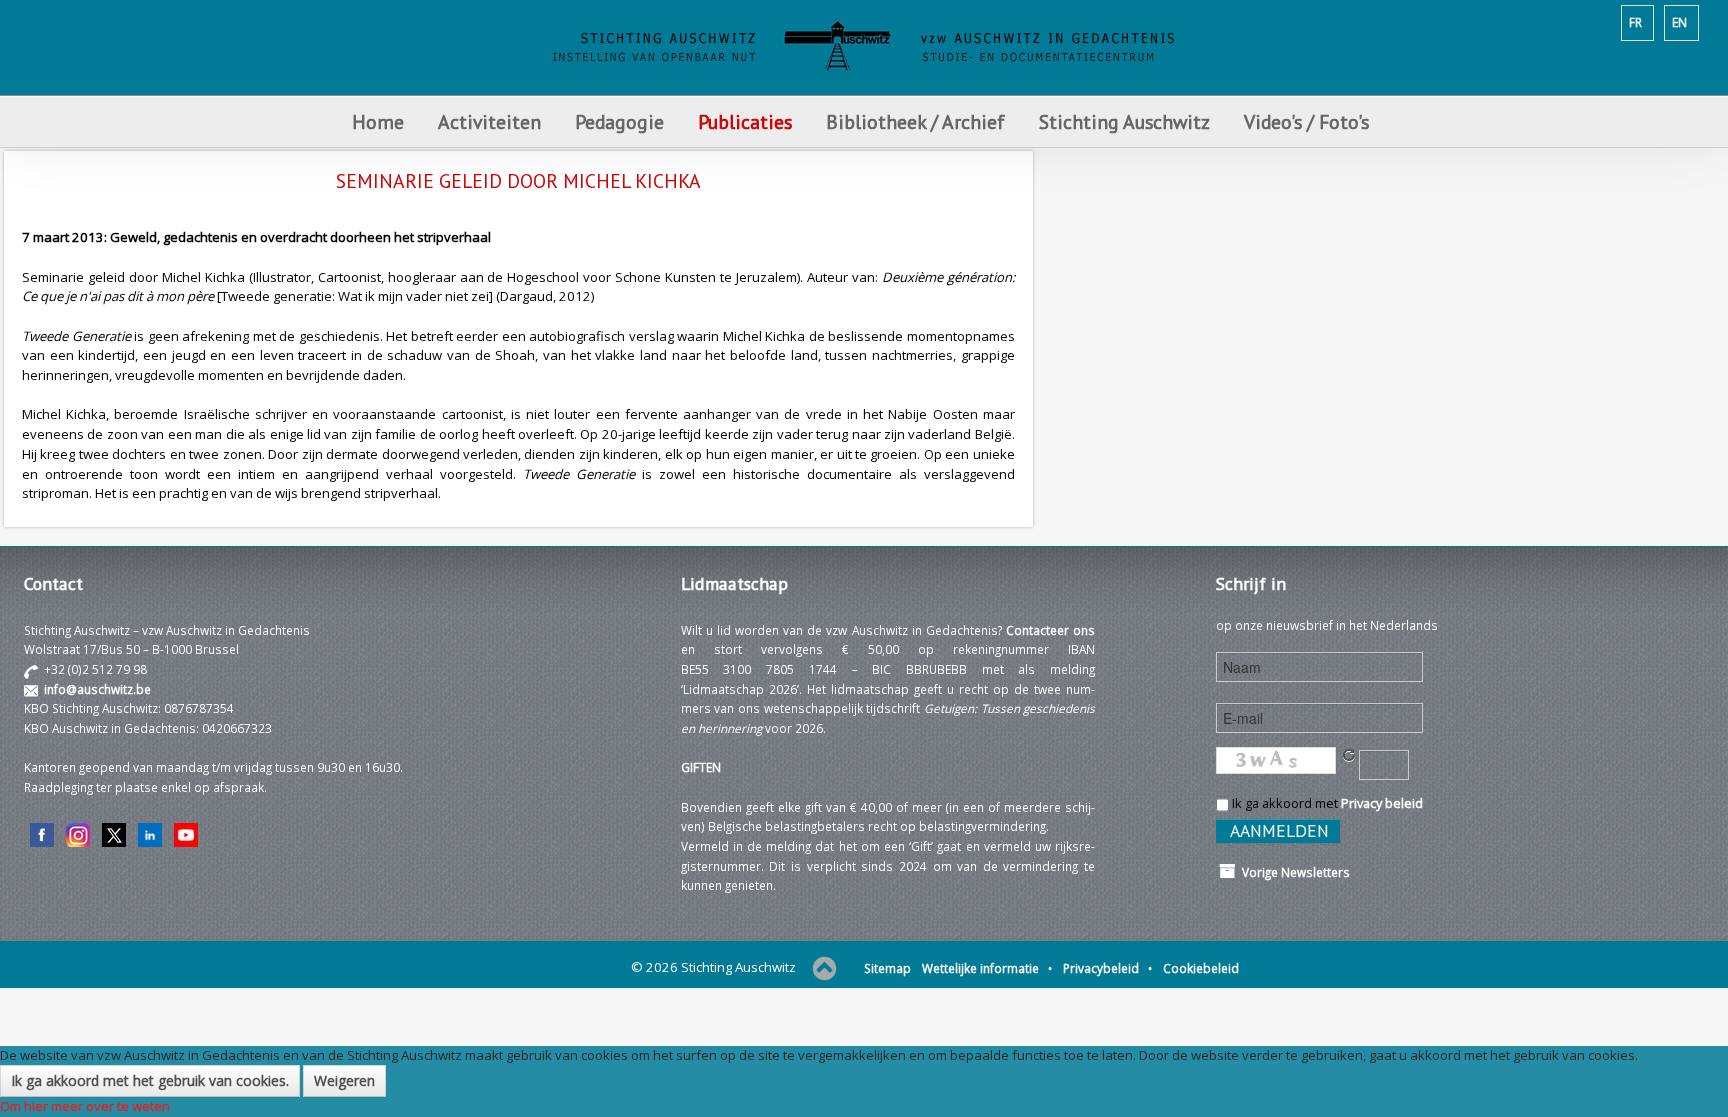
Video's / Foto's (1309, 121)
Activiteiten (489, 121)
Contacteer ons (1050, 630)
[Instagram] (78, 834)
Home (378, 121)
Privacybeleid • (1107, 968)
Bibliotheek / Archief (915, 121)
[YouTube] (186, 834)
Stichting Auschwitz (1124, 121)
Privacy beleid (1382, 803)
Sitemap (887, 968)
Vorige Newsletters (1293, 872)
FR (1635, 22)
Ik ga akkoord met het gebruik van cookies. (150, 1080)
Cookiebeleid (1201, 968)
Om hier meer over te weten (85, 1106)
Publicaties (745, 121)
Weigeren (344, 1080)
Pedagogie (619, 121)
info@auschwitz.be (97, 689)
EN (1679, 22)
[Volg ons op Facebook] (42, 834)
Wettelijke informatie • (987, 968)
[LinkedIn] (150, 834)
